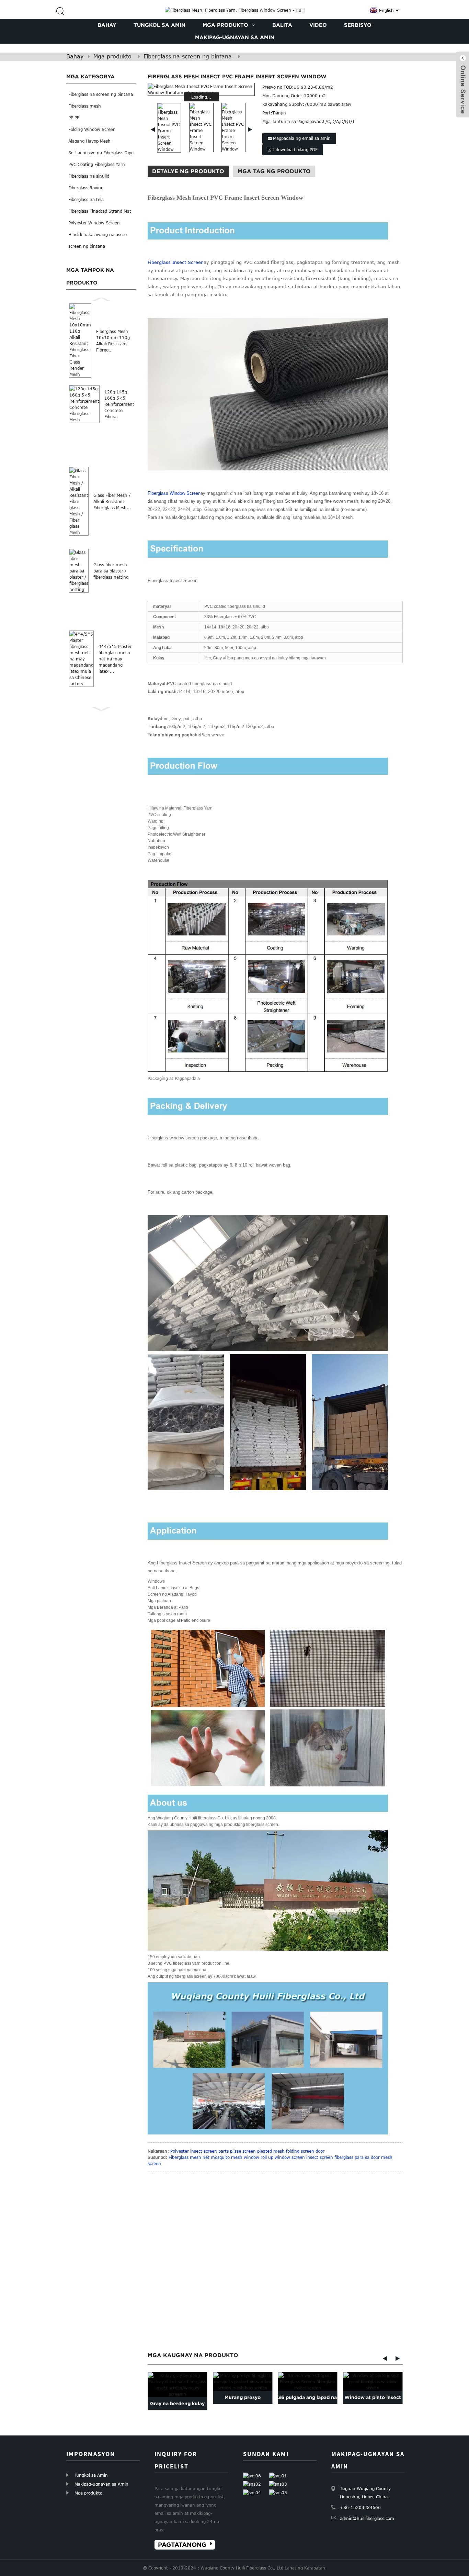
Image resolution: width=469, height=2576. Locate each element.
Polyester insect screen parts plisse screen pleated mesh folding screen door (247, 2151)
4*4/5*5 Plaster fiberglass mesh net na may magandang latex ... (115, 659)
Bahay (75, 56)
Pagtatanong (182, 2545)
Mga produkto (112, 56)
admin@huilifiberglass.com (367, 2518)
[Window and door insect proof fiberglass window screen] (373, 2382)
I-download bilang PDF (295, 149)
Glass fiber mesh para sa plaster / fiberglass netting (111, 571)
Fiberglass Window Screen (174, 493)
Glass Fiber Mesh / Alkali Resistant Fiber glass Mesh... (112, 501)
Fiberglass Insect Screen (176, 262)
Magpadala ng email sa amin (302, 138)
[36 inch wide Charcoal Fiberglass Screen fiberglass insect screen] (308, 2382)
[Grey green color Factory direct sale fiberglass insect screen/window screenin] (178, 2385)
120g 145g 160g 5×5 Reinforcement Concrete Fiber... (119, 404)
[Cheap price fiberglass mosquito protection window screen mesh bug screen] (243, 2382)
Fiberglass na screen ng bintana (188, 56)
